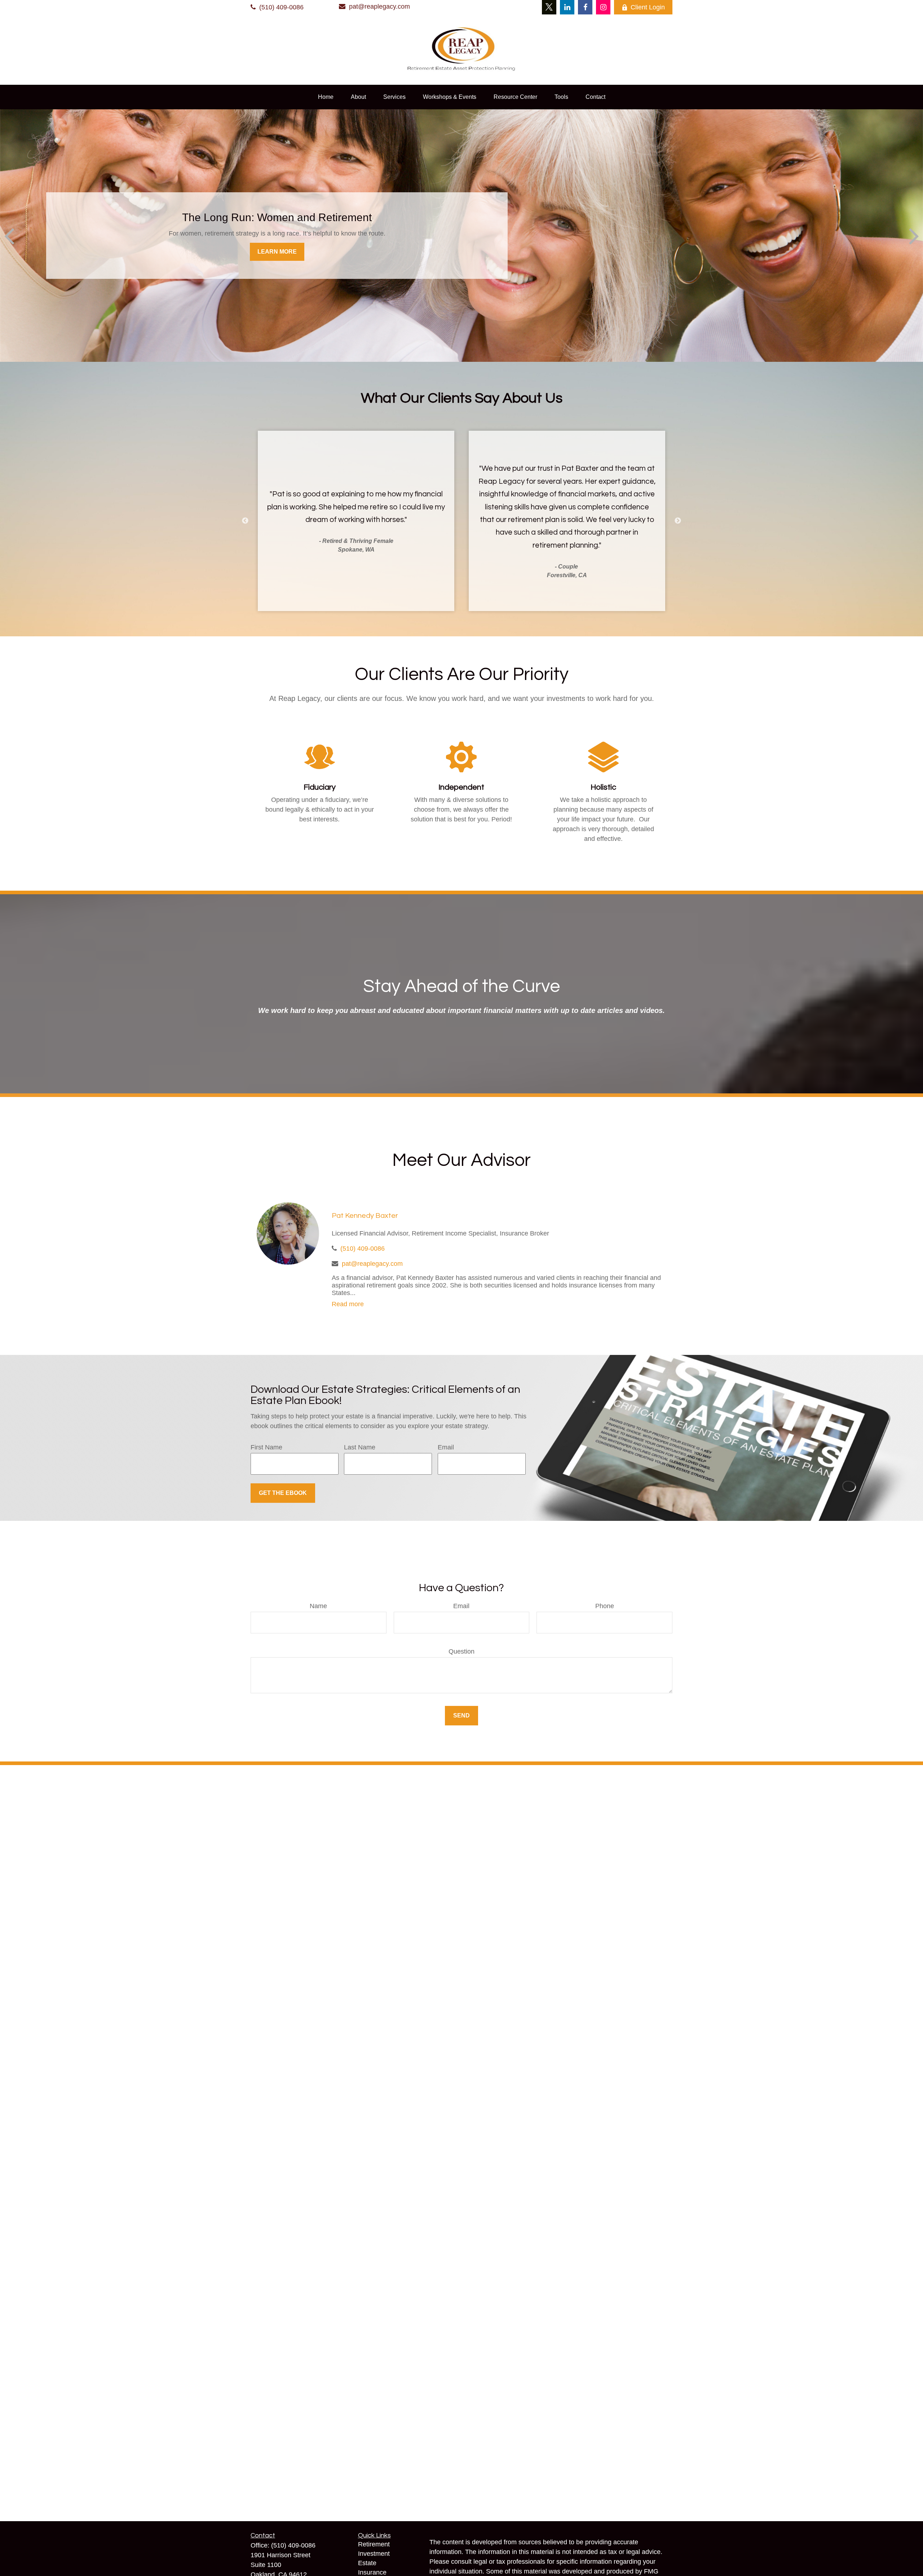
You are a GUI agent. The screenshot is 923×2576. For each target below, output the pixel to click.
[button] (326, 97)
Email (446, 1447)
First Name (266, 1447)
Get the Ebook (283, 1493)
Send (461, 1715)
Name (318, 1606)
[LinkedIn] (567, 7)
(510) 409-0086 (281, 7)
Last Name (360, 1447)
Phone (605, 1606)
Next (678, 521)
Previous (245, 521)
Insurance (372, 2572)
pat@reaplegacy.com (379, 6)
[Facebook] (585, 7)
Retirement (374, 2544)
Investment (374, 2554)
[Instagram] (603, 7)
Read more (348, 1304)
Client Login (648, 7)
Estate (367, 2563)
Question (461, 1651)
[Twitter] (549, 7)
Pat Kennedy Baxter (365, 1216)
